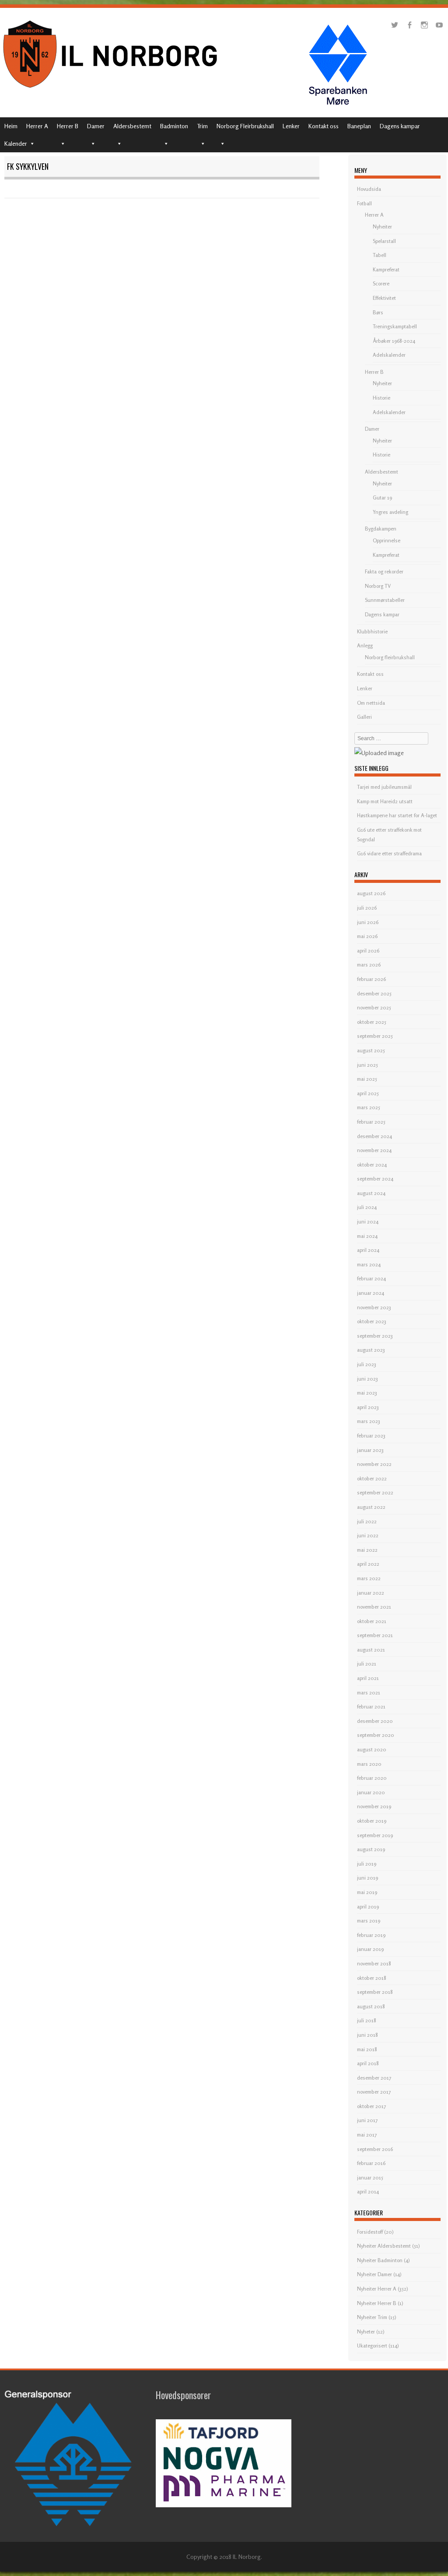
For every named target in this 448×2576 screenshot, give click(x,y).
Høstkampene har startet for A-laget (397, 815)
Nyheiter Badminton (380, 2260)
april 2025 (368, 1093)
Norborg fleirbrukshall (390, 657)
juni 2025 (367, 1065)
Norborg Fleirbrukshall (245, 126)
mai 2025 (367, 1079)
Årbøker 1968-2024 (394, 341)
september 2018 (375, 1992)
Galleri (364, 717)
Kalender (16, 143)
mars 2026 (369, 965)
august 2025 (371, 1050)
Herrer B (68, 126)
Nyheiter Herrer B (377, 2303)
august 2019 (371, 1849)
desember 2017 (374, 2078)
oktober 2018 (372, 1978)
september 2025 (375, 1036)
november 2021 (374, 1607)
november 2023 (374, 1307)
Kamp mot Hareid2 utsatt (385, 801)
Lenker (291, 126)
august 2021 (371, 1650)
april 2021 (368, 1678)
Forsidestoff (370, 2232)
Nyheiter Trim (372, 2317)
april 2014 (368, 2191)
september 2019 (375, 1835)
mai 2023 (367, 1393)
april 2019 (368, 1907)
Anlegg (365, 645)
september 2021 (375, 1635)
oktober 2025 (372, 1022)
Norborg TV (378, 586)
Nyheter (366, 2332)
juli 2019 (367, 1864)
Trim (202, 126)
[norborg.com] (112, 90)
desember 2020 (375, 1721)
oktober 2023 (372, 1321)
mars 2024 (369, 1264)
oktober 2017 (371, 2106)
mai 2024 (367, 1236)
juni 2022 (368, 1535)
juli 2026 (367, 908)
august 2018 (371, 2006)
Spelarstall (384, 241)
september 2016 (375, 2149)
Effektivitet (384, 298)
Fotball (364, 203)
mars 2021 (369, 1692)
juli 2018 (367, 2020)
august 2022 (371, 1507)
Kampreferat (386, 269)
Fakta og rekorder (384, 571)
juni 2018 (367, 2035)
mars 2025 (369, 1107)
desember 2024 (374, 1136)
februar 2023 (371, 1436)
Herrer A (37, 126)
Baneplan (359, 126)
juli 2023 (367, 1364)
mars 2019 (369, 1921)
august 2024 (371, 1193)
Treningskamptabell (395, 326)
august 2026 (371, 893)
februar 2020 (372, 1778)
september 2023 (375, 1336)
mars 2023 (369, 1421)
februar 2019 (371, 1935)
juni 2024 (368, 1221)
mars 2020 (369, 1764)
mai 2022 (367, 1550)
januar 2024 (371, 1293)
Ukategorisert (372, 2346)
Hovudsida (369, 189)
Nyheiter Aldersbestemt (384, 2246)
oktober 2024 (372, 1165)
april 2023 (368, 1407)
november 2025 (374, 1007)
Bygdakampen (381, 529)
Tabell (380, 255)
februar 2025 (371, 1122)
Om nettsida (371, 703)
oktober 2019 (372, 1821)
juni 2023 (367, 1379)
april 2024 (368, 1250)
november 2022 (374, 1464)
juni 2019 (367, 1878)
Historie (381, 398)
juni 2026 (368, 922)
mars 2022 (369, 1578)
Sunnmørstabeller (385, 600)
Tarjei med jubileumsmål (384, 787)
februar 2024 (371, 1278)
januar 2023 (370, 1450)
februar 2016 (371, 2163)
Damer (96, 126)
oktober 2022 (372, 1478)
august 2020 (372, 1749)
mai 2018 (367, 2049)
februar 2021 (371, 1706)
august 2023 (371, 1350)
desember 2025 (374, 993)
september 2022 (375, 1492)
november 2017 (374, 2092)
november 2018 (374, 1963)
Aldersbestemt (132, 126)
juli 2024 (367, 1207)
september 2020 (376, 1735)
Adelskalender (389, 355)
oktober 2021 (372, 1621)
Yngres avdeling (390, 512)
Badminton (174, 126)
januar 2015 (370, 2177)
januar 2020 (371, 1792)
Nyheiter (382, 227)
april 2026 (368, 951)
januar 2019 (370, 1949)
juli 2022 (367, 1521)
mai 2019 (367, 1892)
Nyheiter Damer (374, 2274)
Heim (11, 126)
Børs (378, 312)
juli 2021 (367, 1664)
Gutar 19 (382, 497)
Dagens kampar (400, 126)
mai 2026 (367, 936)
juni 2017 (367, 2120)
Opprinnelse (387, 540)
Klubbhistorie (372, 631)
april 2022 (368, 1564)
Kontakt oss (324, 126)
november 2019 (374, 1806)
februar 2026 (371, 979)
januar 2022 (371, 1593)
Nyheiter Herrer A (377, 2289)
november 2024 (374, 1150)
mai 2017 (367, 2135)
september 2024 (375, 1179)
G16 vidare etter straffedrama (389, 853)
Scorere (381, 283)
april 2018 (368, 2063)
